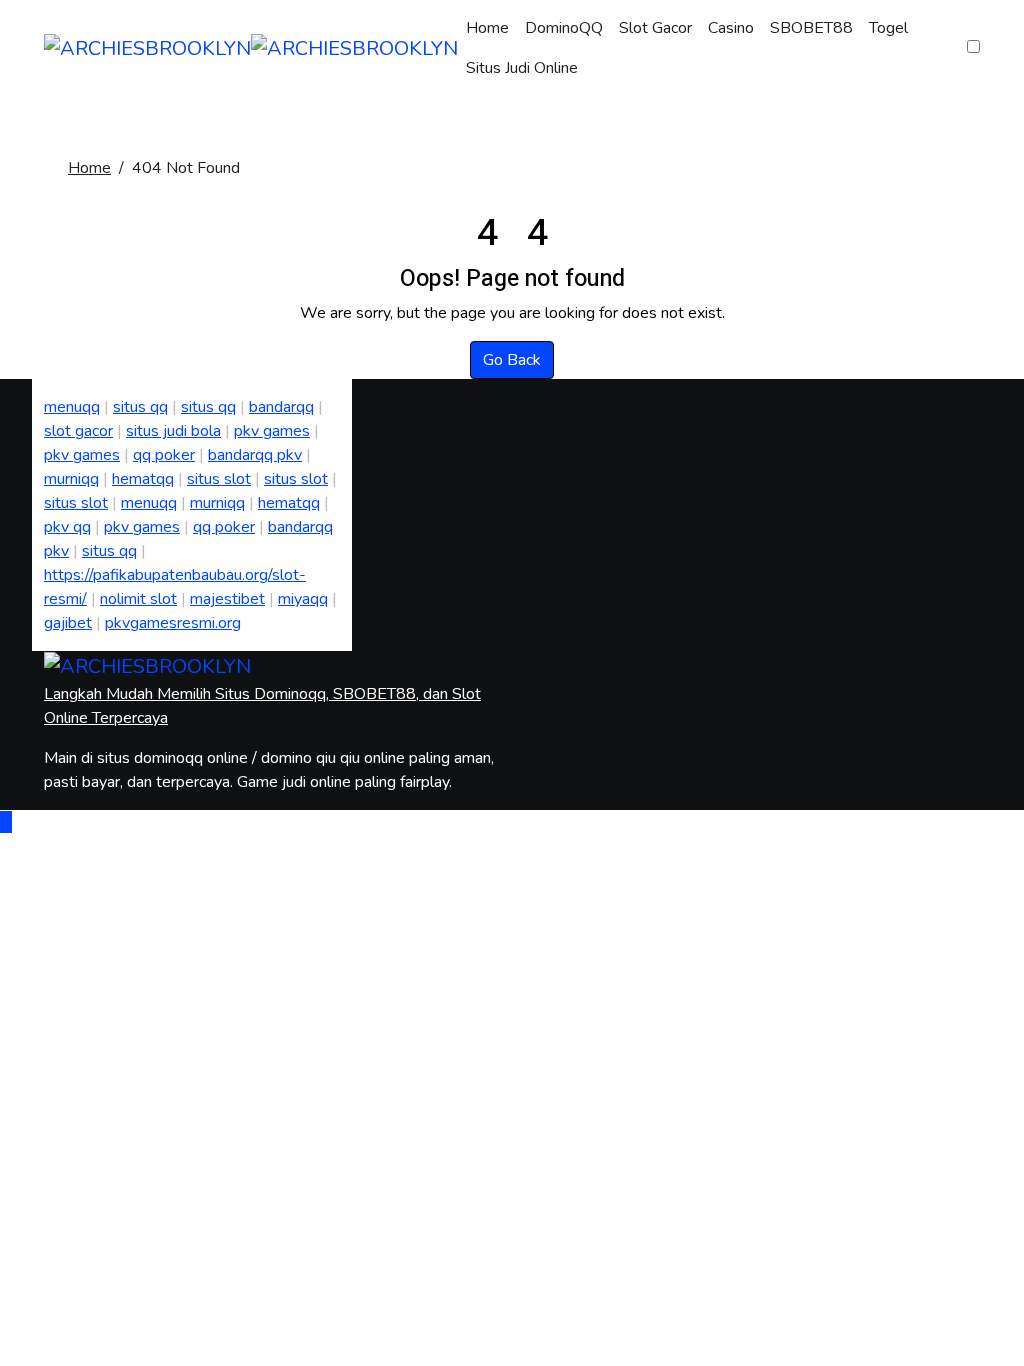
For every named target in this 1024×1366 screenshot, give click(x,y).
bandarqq (281, 407)
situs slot (219, 479)
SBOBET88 (811, 28)
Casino (731, 28)
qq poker (164, 455)
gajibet (68, 623)
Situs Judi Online (522, 68)
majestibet (227, 599)
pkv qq (67, 527)
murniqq (71, 479)
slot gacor (78, 431)
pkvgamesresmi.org (173, 623)
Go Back (512, 360)
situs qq (140, 407)
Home (487, 28)
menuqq (72, 407)
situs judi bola (173, 431)
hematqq (143, 479)
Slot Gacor (655, 28)
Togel (888, 28)
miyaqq (303, 599)
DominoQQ (564, 28)
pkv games (272, 431)
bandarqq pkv (255, 455)
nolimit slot (138, 599)
